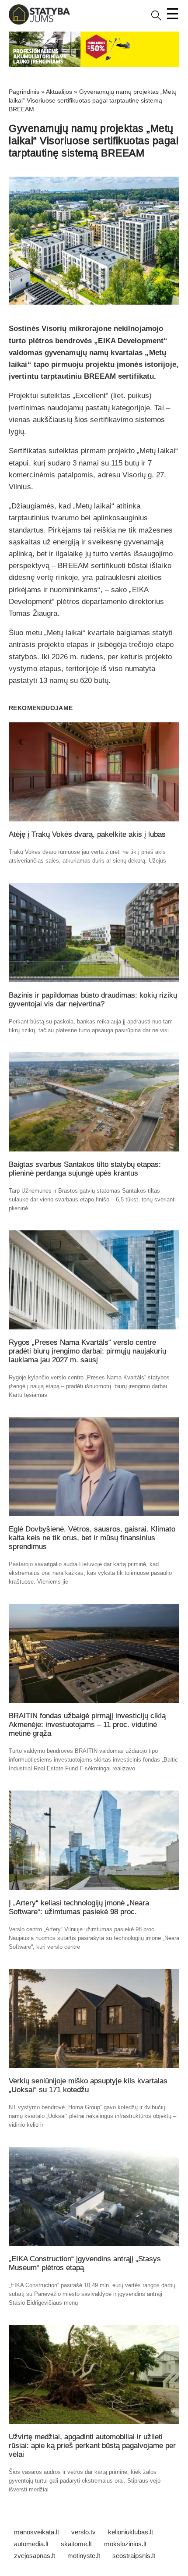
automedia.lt (31, 2544)
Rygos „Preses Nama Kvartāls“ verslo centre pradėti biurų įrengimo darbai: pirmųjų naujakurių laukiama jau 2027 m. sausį (87, 1351)
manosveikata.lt (37, 2532)
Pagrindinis (24, 92)
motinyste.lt (84, 2556)
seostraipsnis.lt (134, 2556)
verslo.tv (84, 2532)
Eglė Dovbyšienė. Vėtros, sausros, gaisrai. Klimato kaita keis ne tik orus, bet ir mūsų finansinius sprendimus (92, 1538)
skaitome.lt (76, 2544)
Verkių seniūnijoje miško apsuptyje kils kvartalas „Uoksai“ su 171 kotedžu (88, 2085)
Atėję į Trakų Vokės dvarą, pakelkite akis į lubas (87, 834)
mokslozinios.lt (125, 2544)
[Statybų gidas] (39, 23)
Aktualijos (59, 92)
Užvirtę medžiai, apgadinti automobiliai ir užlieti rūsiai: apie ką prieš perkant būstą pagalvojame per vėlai (92, 2446)
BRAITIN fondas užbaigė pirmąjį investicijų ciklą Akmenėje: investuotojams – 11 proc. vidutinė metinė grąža (87, 1725)
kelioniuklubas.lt (131, 2532)
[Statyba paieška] (156, 19)
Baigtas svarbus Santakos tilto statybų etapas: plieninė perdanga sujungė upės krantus (85, 1169)
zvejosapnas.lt (35, 2556)
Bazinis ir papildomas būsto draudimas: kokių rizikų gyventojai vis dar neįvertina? (93, 1000)
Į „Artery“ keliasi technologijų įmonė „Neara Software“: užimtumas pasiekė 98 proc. (79, 1907)
